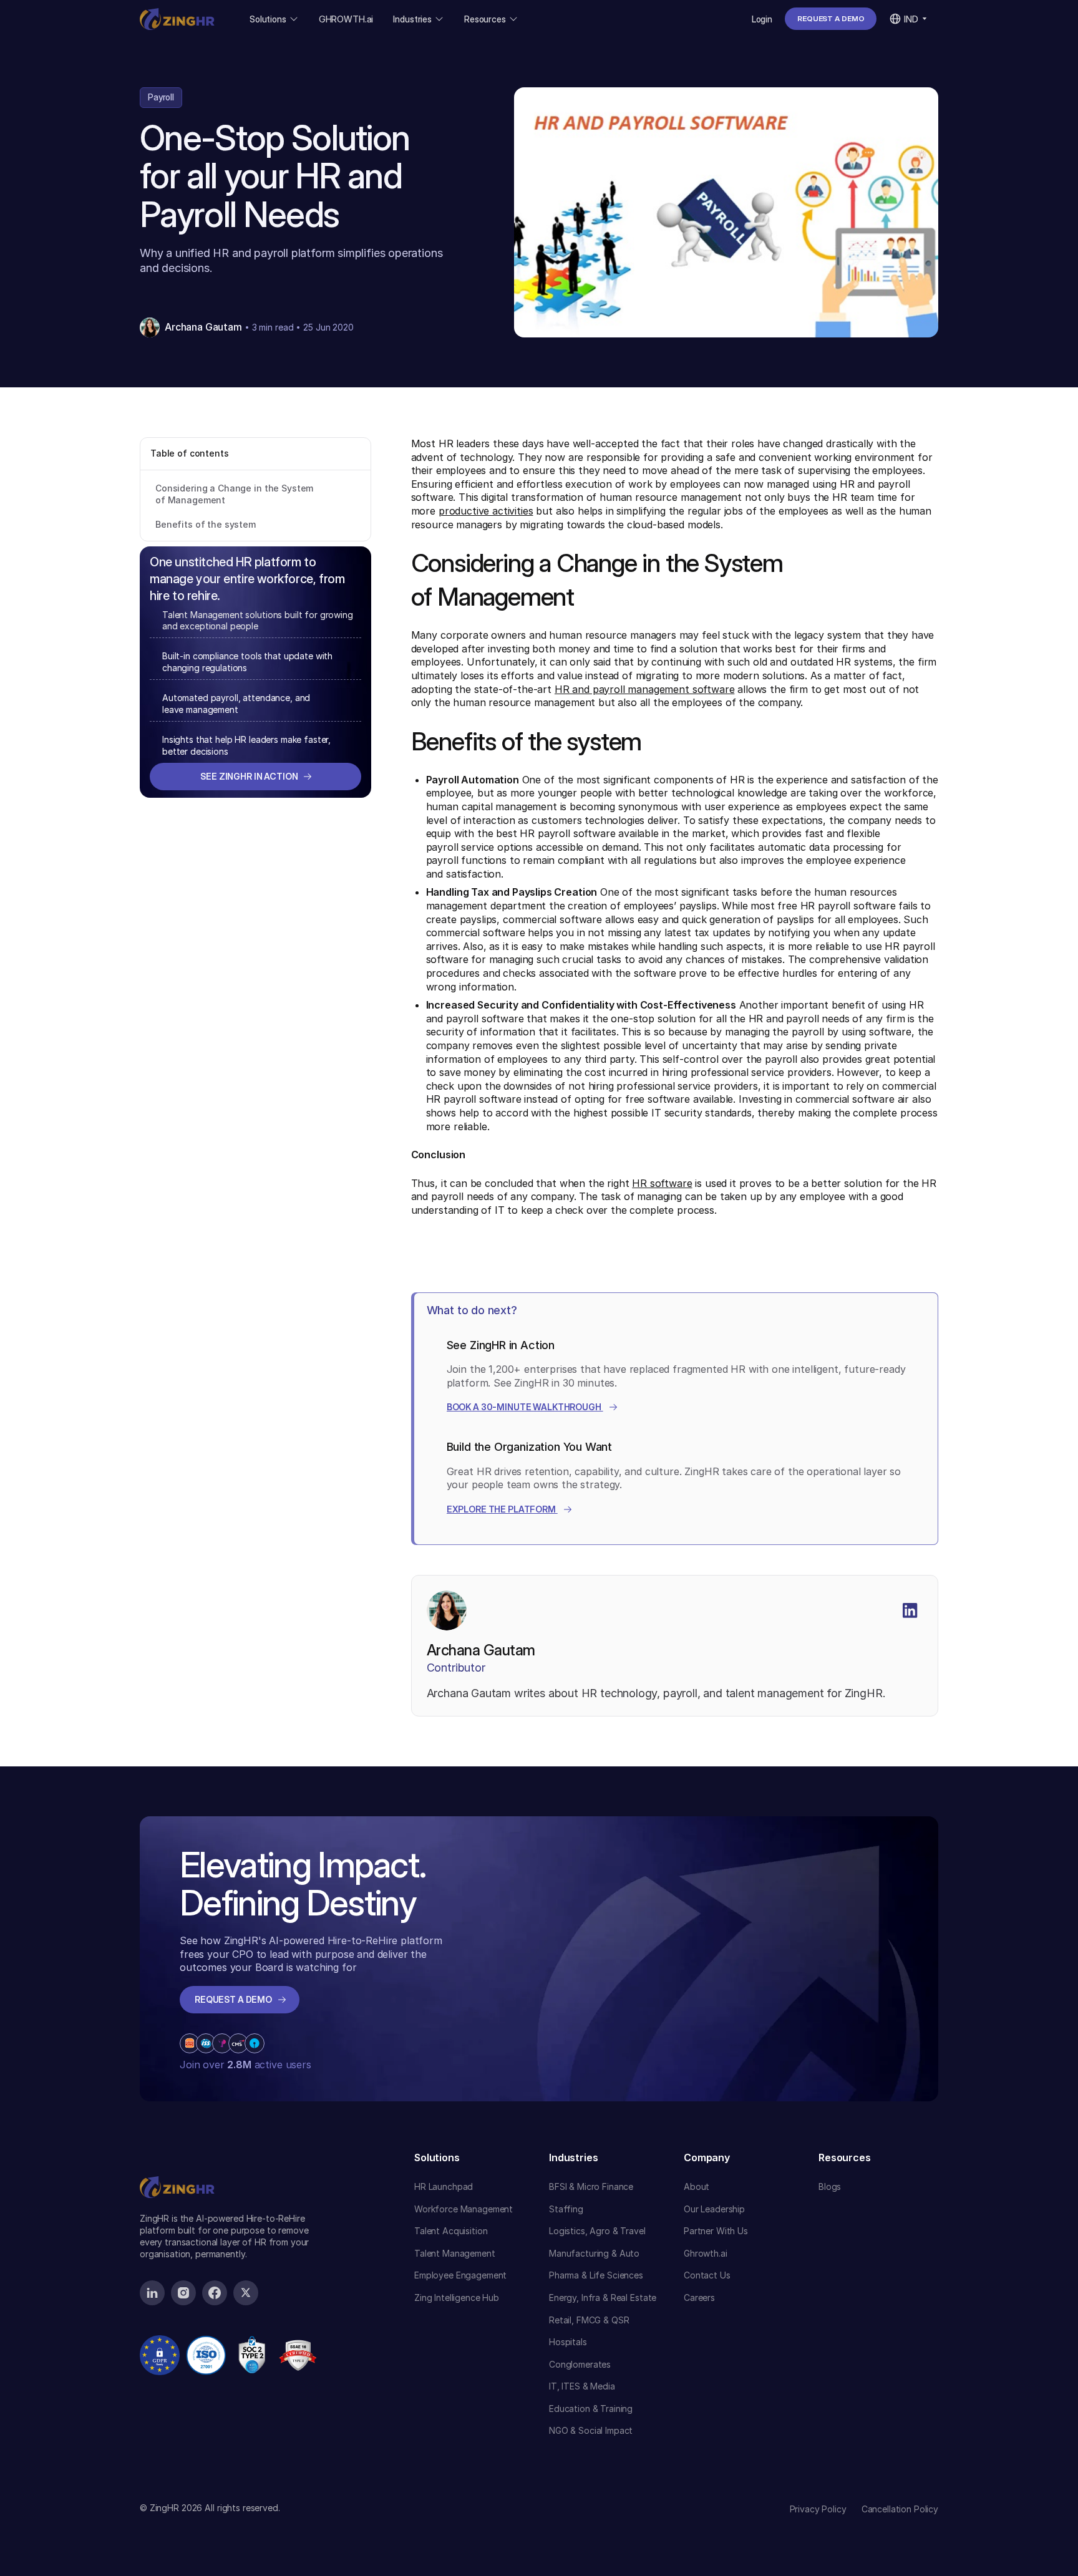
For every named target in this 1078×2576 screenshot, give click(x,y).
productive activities (486, 511)
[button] (274, 19)
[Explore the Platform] (510, 1509)
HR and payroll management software (645, 689)
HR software (662, 1183)
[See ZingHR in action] (255, 777)
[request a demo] (831, 19)
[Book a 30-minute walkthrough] (532, 1407)
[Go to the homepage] (177, 2164)
